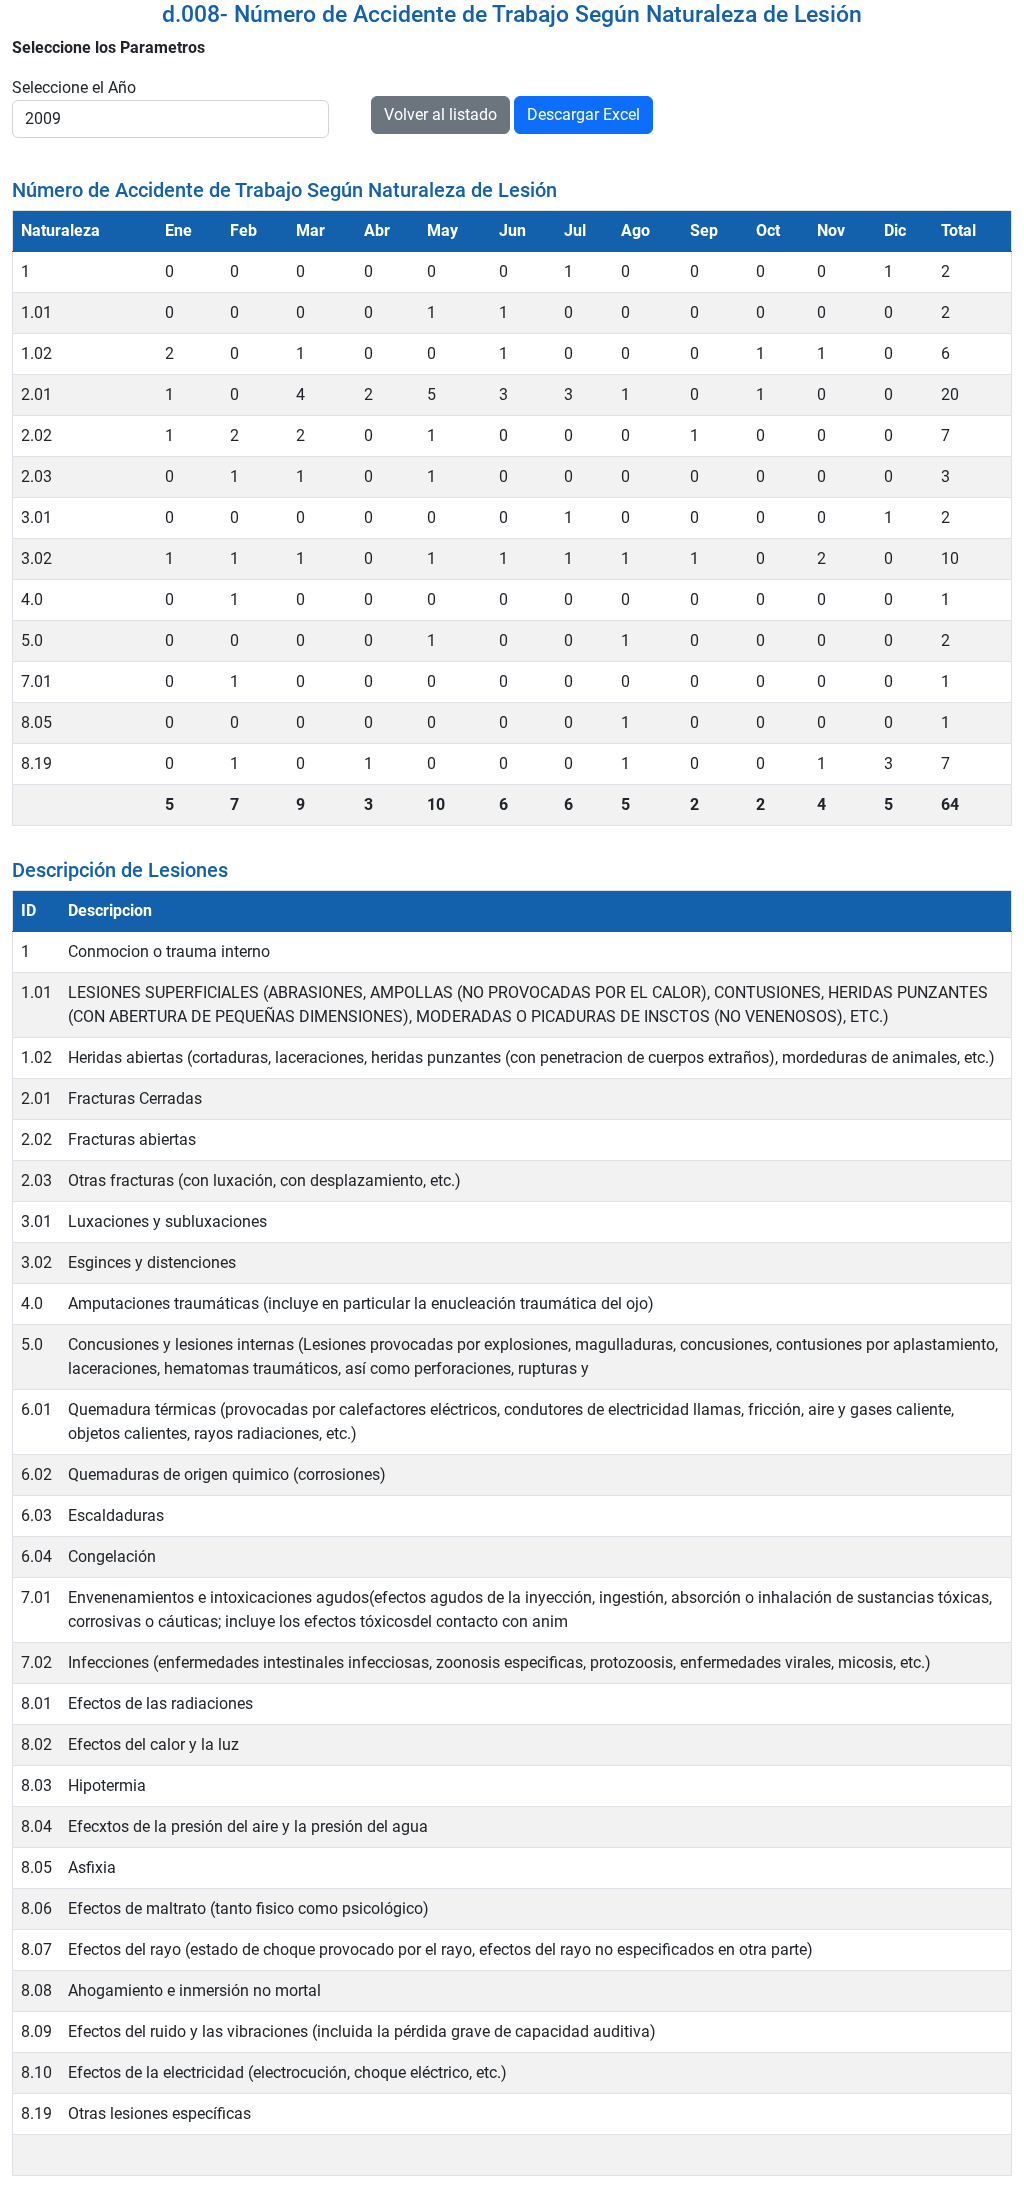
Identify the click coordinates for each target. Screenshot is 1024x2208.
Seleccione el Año (74, 87)
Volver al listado (440, 114)
